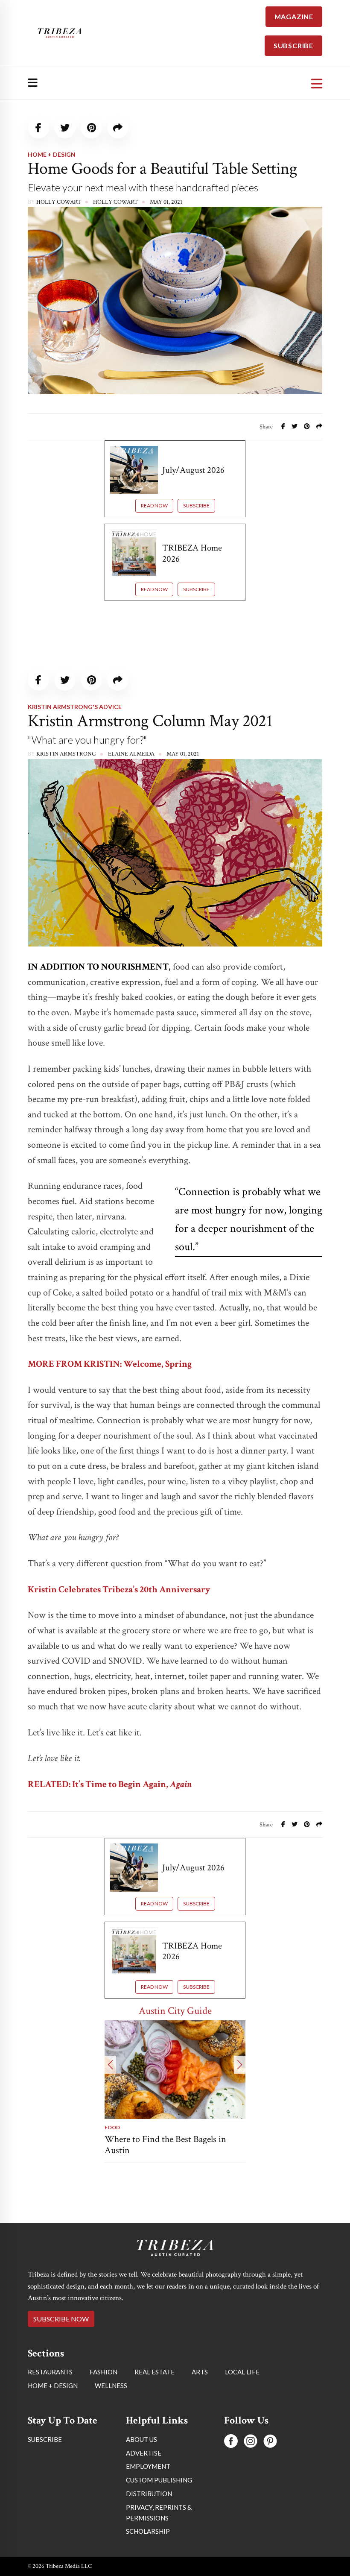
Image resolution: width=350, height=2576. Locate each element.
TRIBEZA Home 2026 (192, 553)
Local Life (44, 2269)
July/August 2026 (193, 470)
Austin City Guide (175, 2011)
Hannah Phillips (61, 2349)
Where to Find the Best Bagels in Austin (165, 2145)
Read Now (154, 506)
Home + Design (52, 154)
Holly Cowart (59, 202)
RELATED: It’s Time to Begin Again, (110, 1784)
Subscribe (196, 506)
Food (112, 2127)
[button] (110, 2065)
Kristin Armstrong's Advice (75, 707)
